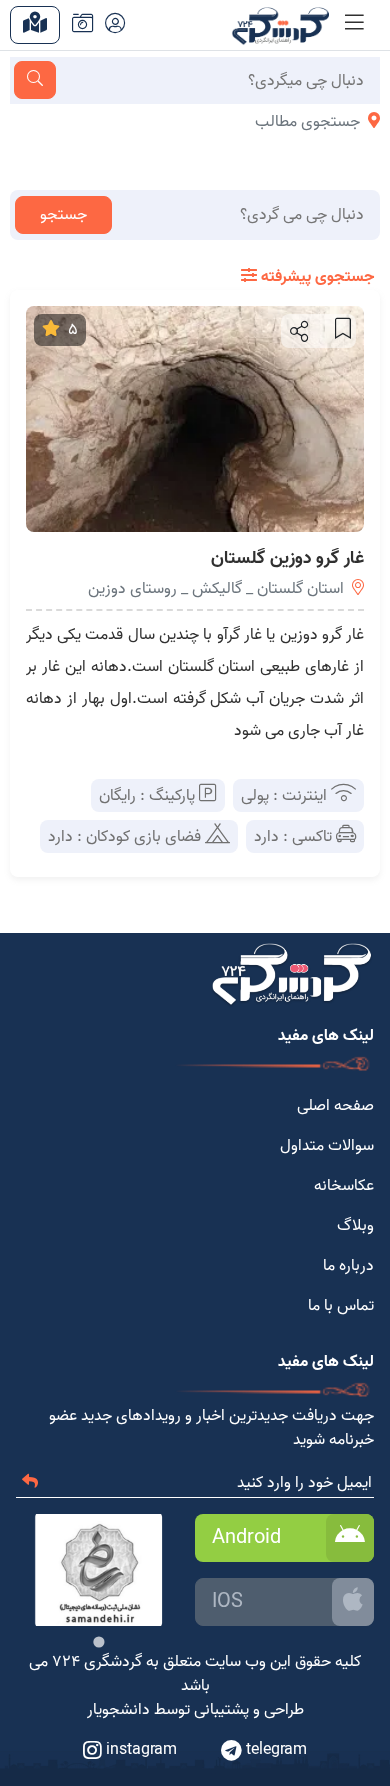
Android (246, 1538)
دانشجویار (118, 1710)
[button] (297, 331)
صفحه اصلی (335, 1106)
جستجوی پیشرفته (315, 277)
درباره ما (348, 1266)
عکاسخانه (344, 1186)
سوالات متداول (327, 1146)
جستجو (63, 215)
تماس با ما (341, 1306)
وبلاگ (355, 1226)
